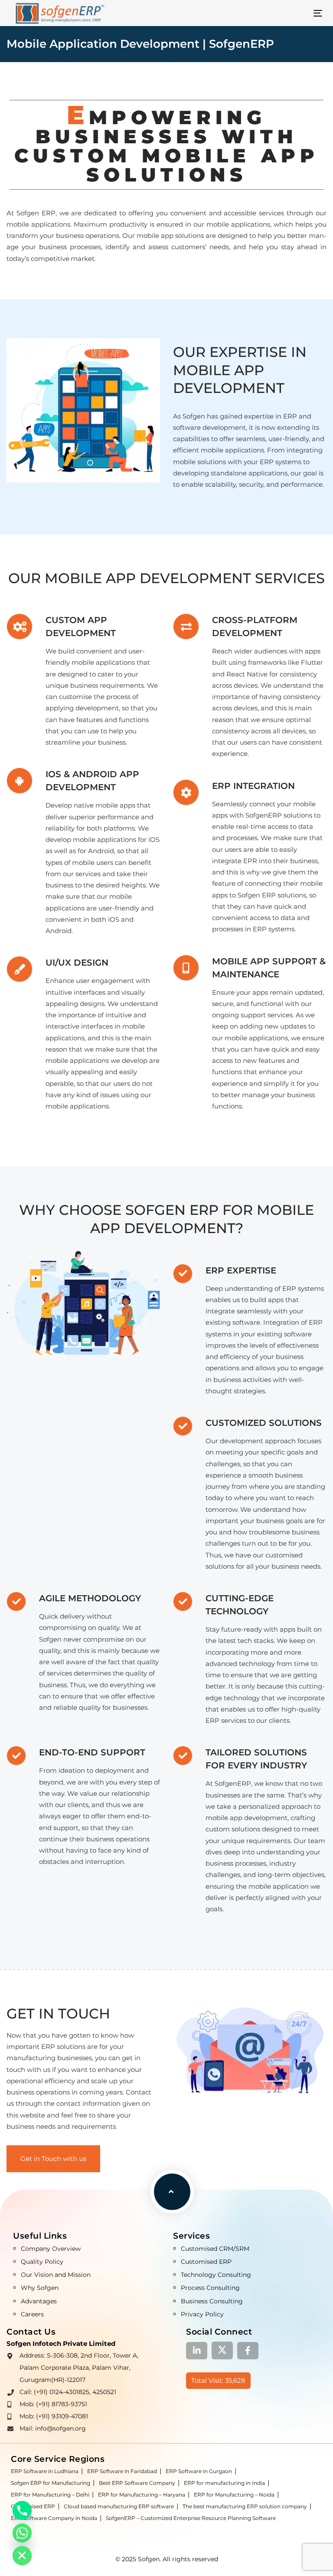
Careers (32, 2314)
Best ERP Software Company (137, 2483)
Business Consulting (212, 2301)
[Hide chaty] (22, 2556)
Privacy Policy (202, 2314)
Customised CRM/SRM (215, 2249)
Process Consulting (210, 2288)
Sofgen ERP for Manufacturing (51, 2483)
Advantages (39, 2301)
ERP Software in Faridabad (122, 2471)
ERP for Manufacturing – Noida (234, 2495)
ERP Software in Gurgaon (199, 2471)
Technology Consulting (216, 2275)
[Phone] (22, 2510)
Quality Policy (42, 2262)
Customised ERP (206, 2262)
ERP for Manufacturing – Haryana (142, 2495)
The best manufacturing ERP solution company (245, 2506)
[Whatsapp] (22, 2533)
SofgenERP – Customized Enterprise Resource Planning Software (191, 2518)
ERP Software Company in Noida (54, 2518)
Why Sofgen (40, 2288)
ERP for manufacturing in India (224, 2483)
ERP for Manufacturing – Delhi (50, 2495)
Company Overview (51, 2249)
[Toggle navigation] (270, 13)
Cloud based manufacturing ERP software (119, 2506)
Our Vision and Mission (56, 2275)
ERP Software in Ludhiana (45, 2471)
